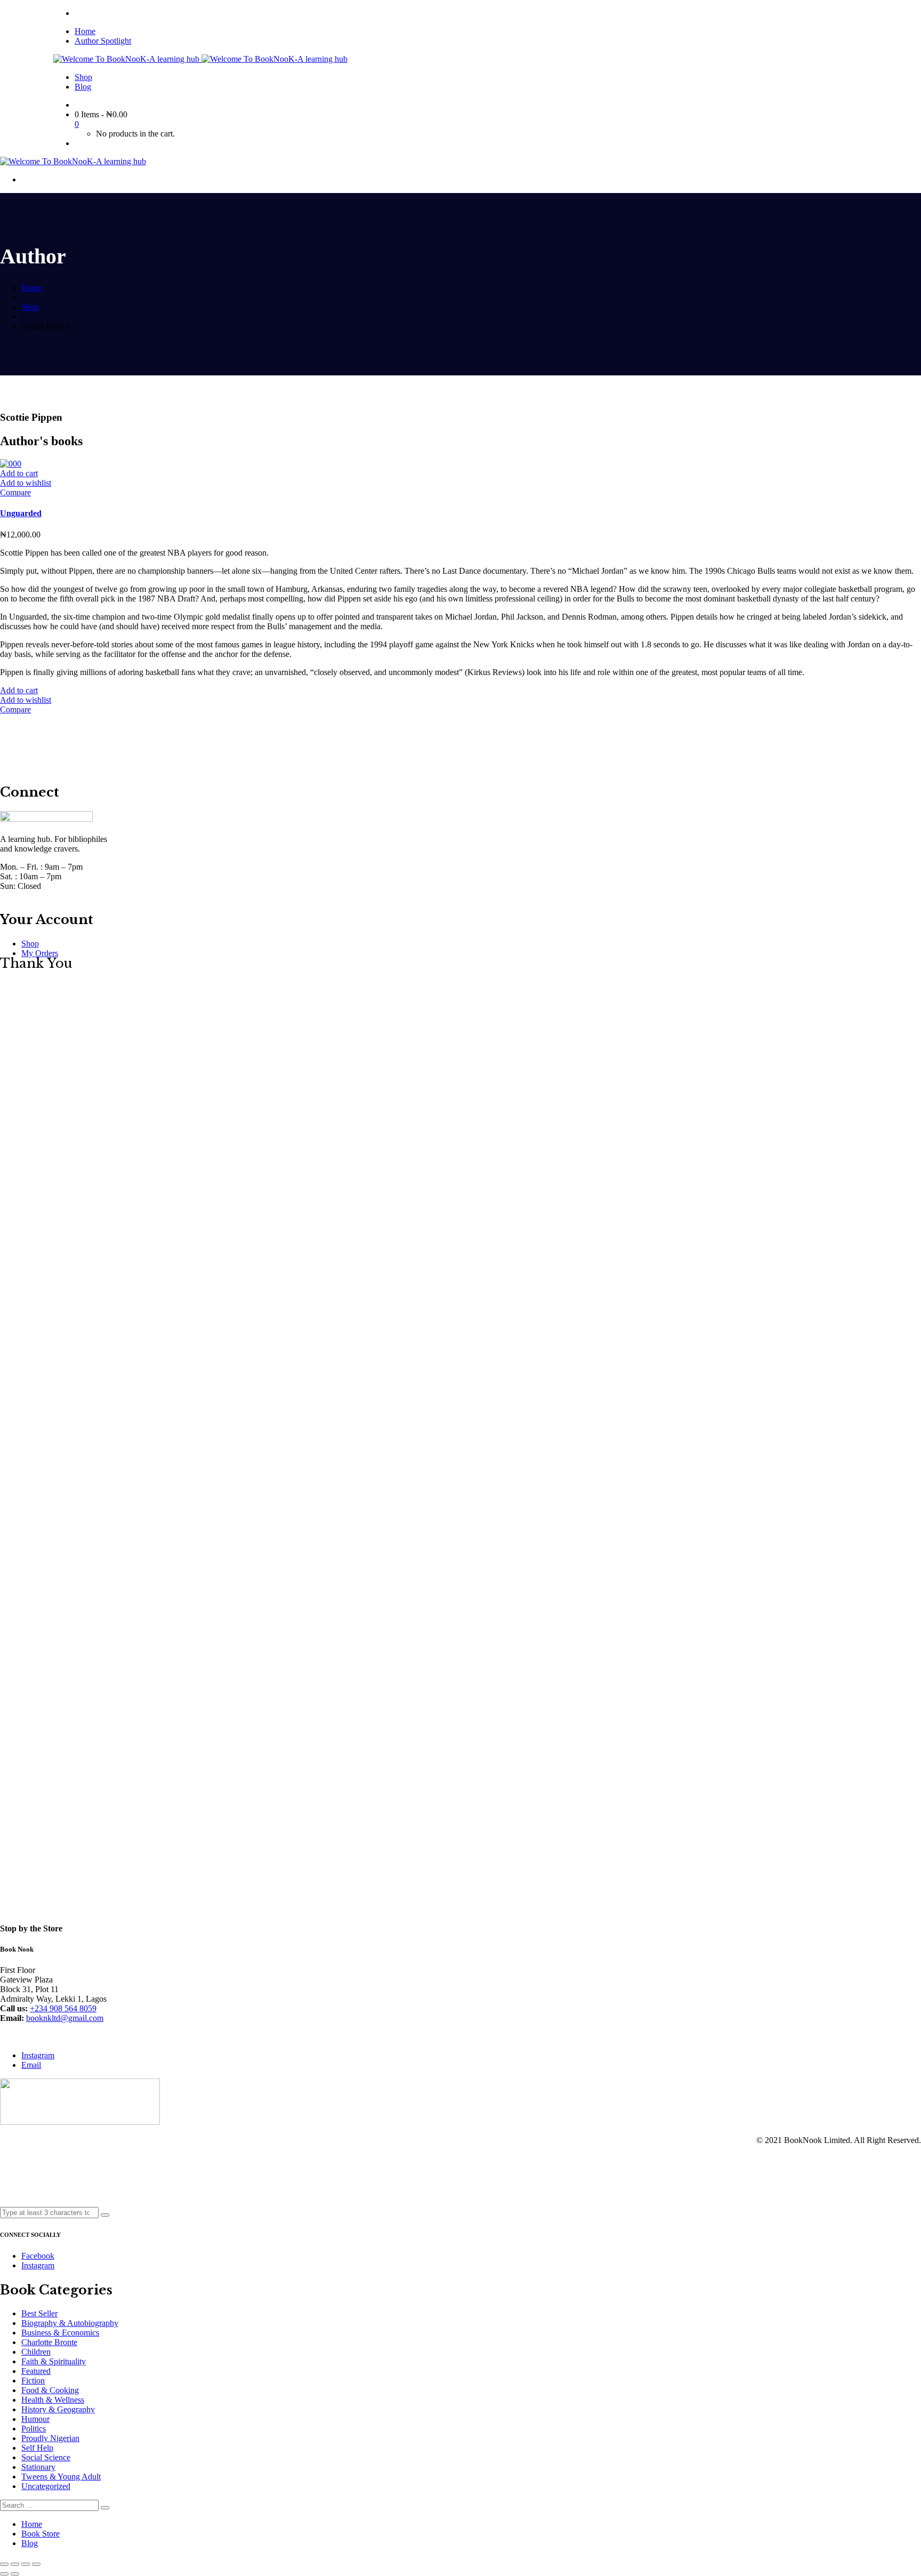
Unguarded (21, 513)
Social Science (46, 2457)
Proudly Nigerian (50, 2438)
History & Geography (58, 2409)
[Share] (15, 2564)
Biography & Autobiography (70, 2323)
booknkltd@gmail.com (65, 2018)
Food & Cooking (50, 2390)
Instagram (38, 2055)
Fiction (33, 2381)
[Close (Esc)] (4, 2564)
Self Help (37, 2448)
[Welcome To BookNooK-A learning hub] (127, 59)
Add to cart (19, 473)
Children (36, 2352)
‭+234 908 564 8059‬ (63, 2008)
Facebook (38, 2256)
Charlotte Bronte (49, 2342)
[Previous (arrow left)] (4, 2574)
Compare (15, 492)
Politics (34, 2429)
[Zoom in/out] (36, 2564)
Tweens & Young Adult (61, 2477)
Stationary (38, 2467)
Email (31, 2065)
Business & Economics (60, 2333)
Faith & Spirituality (54, 2361)
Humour (35, 2419)
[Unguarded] (11, 464)
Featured (36, 2371)
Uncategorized (46, 2486)
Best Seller (39, 2313)
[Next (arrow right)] (15, 2574)
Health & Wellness (53, 2400)
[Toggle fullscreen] (26, 2564)
